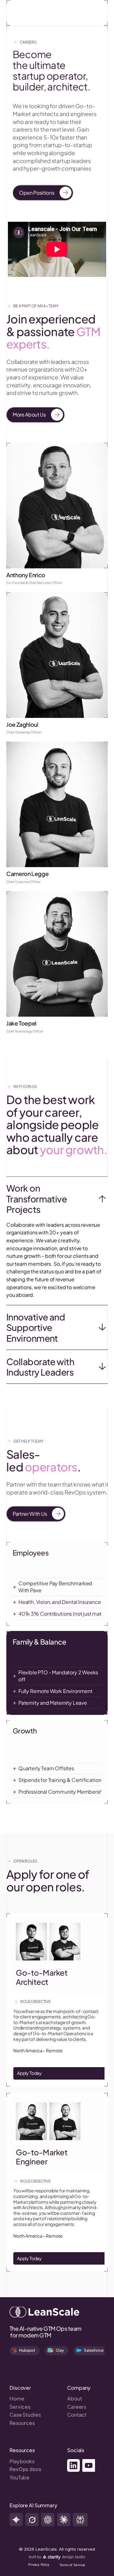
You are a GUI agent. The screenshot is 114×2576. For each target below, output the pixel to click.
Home (17, 2398)
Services (20, 2407)
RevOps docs (25, 2469)
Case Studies (25, 2415)
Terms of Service (72, 2565)
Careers (77, 2407)
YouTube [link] (19, 2477)
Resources (22, 2423)
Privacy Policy (39, 2565)
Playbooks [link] (22, 2461)
